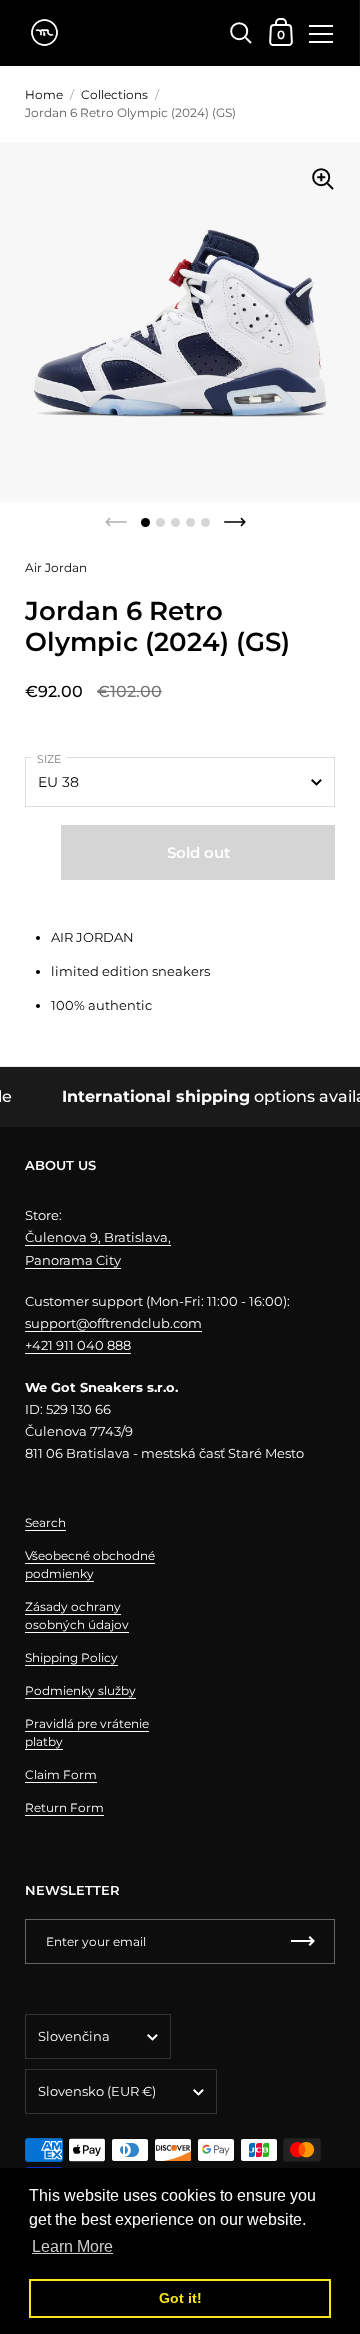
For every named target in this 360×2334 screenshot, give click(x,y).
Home (44, 94)
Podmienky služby (80, 1690)
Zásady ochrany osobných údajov (77, 1615)
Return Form (64, 1807)
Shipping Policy (71, 1657)
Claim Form (61, 1774)
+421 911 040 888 (78, 1345)
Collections (114, 94)
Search (45, 1522)
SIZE (49, 759)
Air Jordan (56, 567)
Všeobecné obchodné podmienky (90, 1564)
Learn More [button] (72, 2246)
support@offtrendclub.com (113, 1323)
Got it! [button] (180, 2298)
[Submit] (303, 1941)
